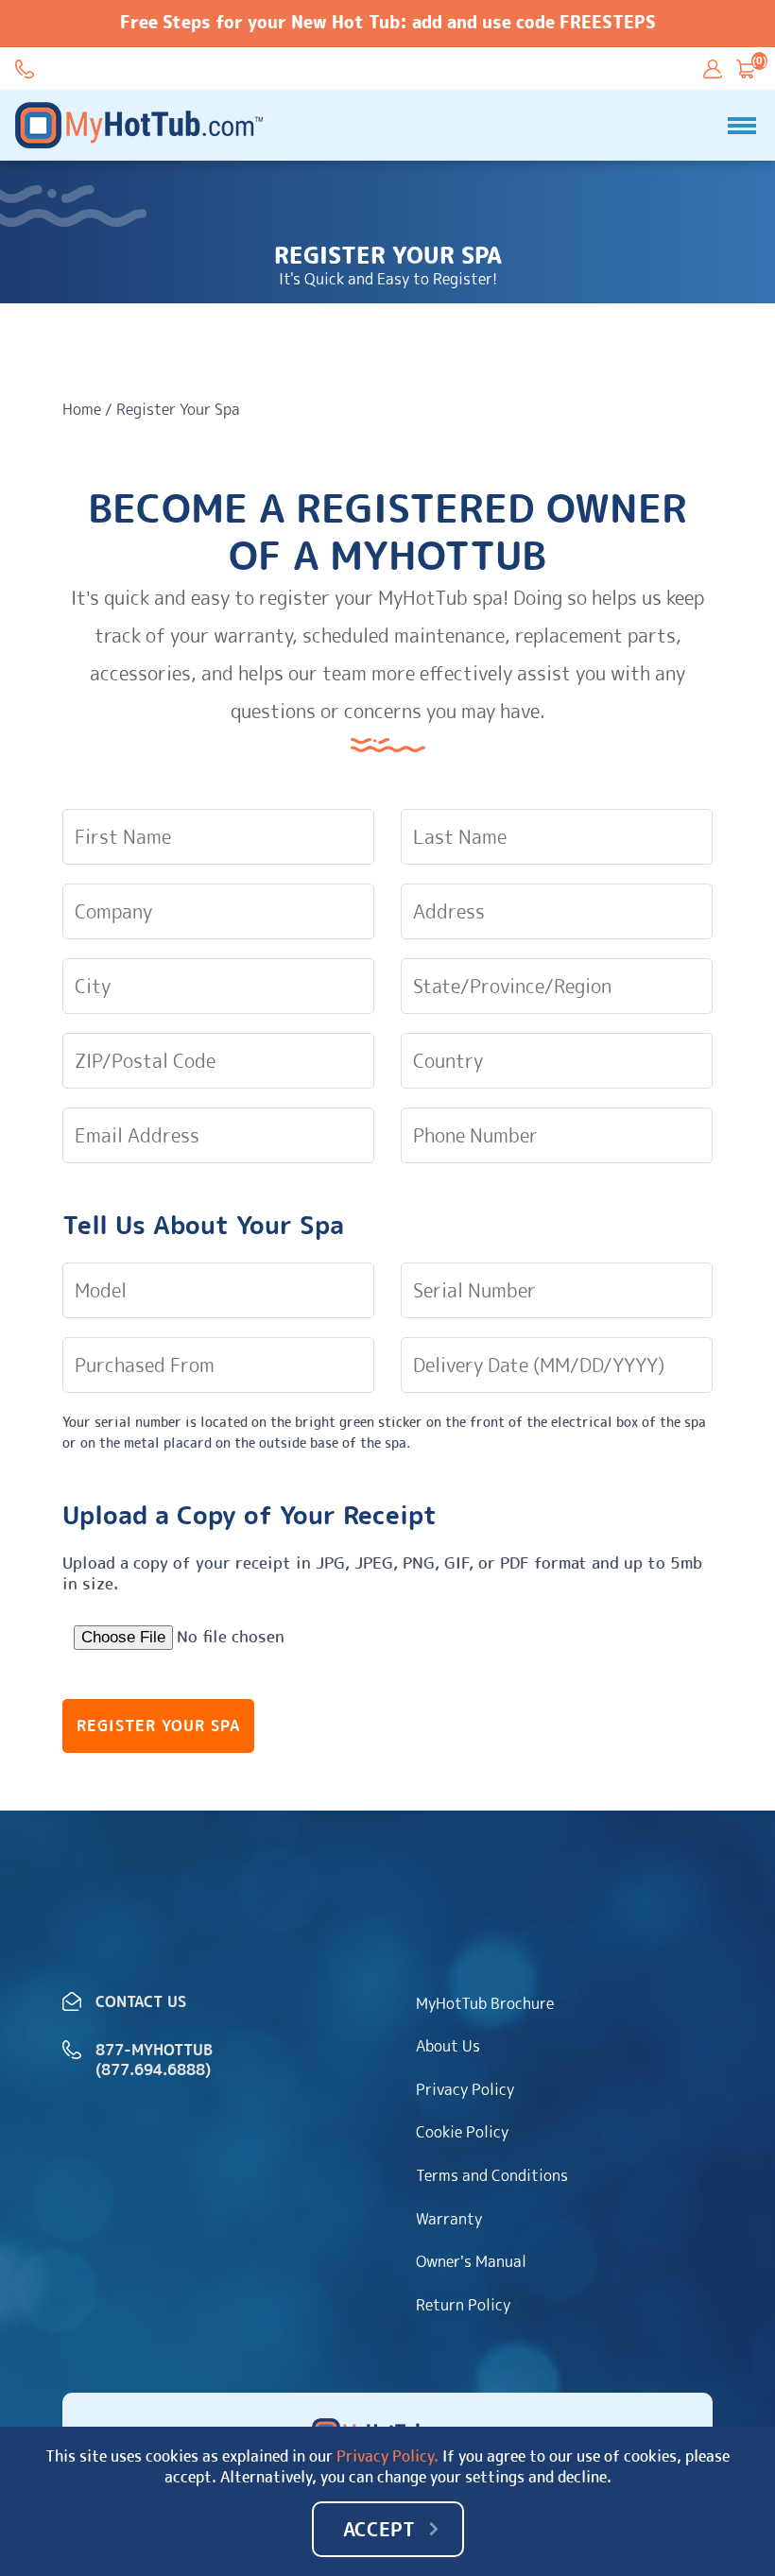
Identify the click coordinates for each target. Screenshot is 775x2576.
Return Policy (463, 2305)
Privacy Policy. (387, 2456)
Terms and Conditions (492, 2175)
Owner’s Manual (471, 2261)
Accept (379, 2529)
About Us (448, 2046)
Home (82, 409)
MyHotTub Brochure (485, 2003)
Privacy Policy (465, 2089)
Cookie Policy (462, 2132)
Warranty (449, 2219)
